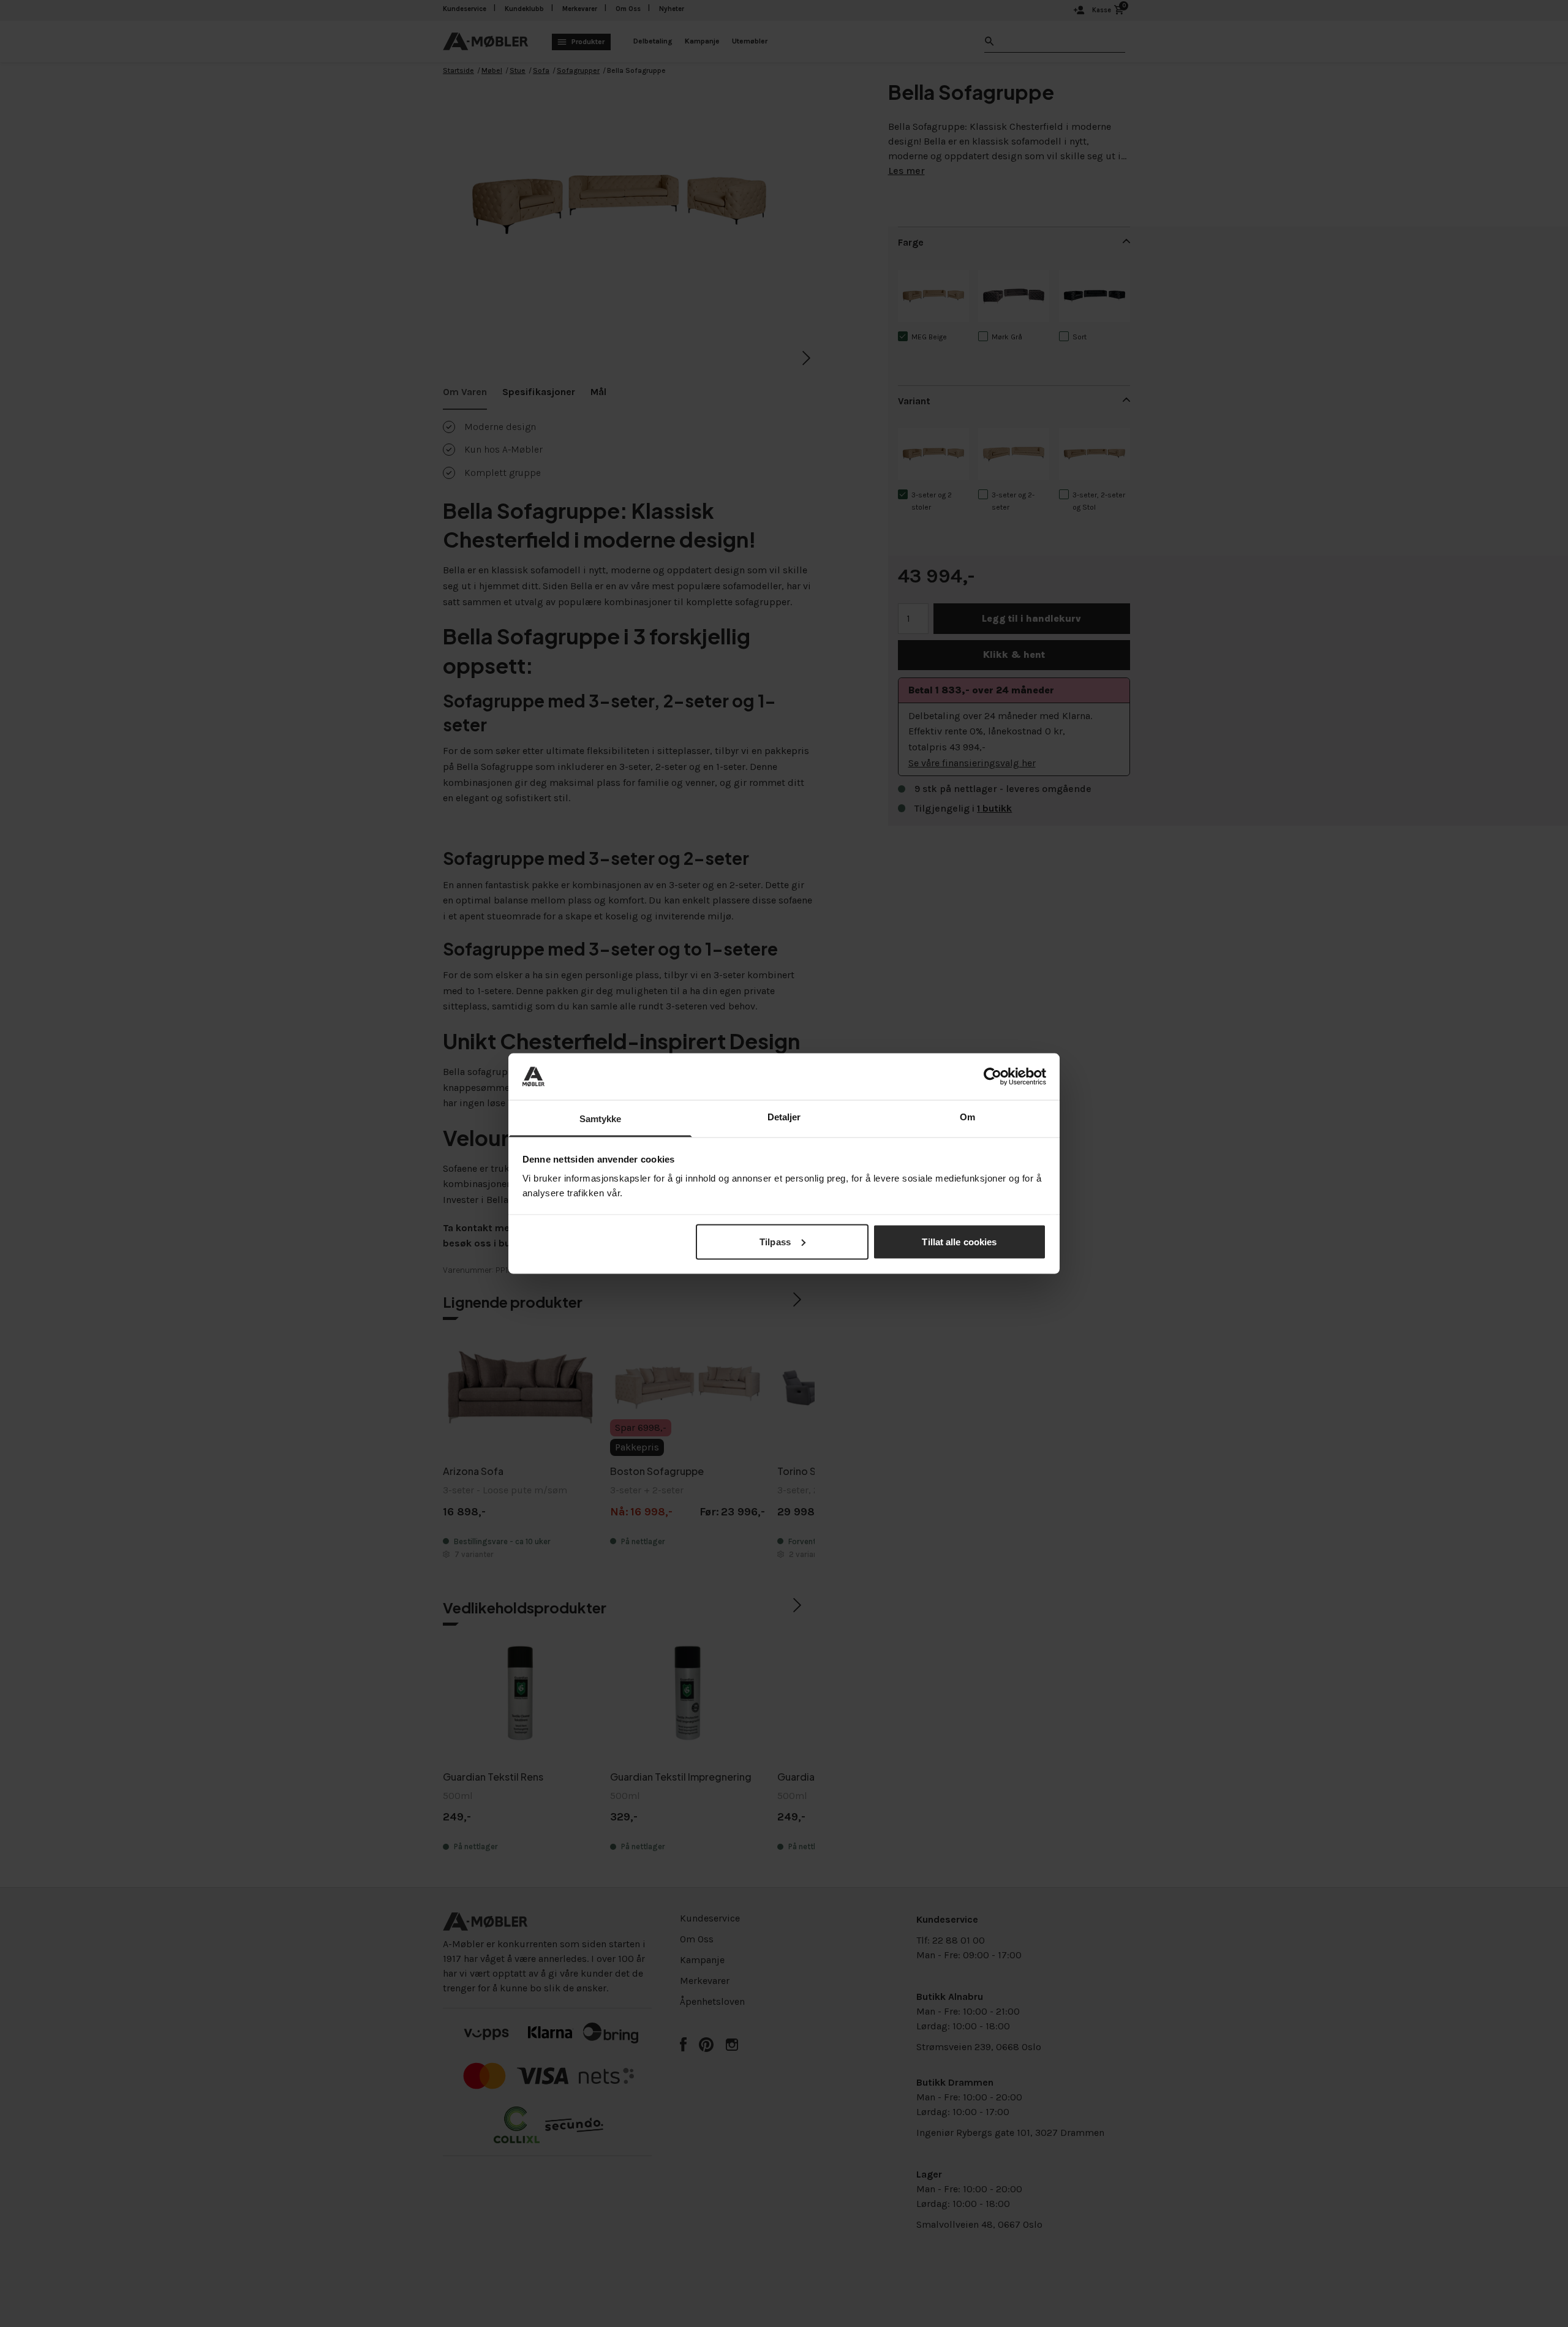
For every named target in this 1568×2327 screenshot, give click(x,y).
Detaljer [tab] (784, 1117)
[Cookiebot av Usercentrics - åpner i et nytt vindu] (993, 1076)
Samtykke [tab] (601, 1119)
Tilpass (775, 1241)
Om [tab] (967, 1117)
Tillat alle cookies (959, 1241)
